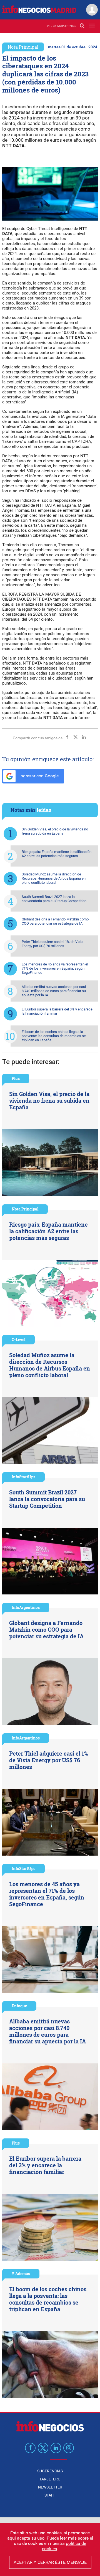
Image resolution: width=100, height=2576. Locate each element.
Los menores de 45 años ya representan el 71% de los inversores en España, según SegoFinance (55, 968)
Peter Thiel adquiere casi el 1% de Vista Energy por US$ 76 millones (52, 944)
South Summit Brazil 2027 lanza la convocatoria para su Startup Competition (54, 899)
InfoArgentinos (26, 1607)
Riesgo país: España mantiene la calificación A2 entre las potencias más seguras (57, 854)
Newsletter (50, 2487)
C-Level (18, 1340)
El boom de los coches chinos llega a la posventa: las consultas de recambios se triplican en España (54, 1036)
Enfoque (19, 2006)
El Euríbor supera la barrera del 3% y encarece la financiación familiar (57, 1011)
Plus (16, 1078)
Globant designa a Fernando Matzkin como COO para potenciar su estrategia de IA (55, 921)
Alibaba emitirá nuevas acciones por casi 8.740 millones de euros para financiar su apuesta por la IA (54, 991)
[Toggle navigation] (92, 26)
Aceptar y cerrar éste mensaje (50, 2562)
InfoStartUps (23, 1477)
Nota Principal (23, 47)
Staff (50, 2495)
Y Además (21, 2274)
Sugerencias (50, 2471)
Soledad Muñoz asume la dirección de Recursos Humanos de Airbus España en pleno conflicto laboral (54, 878)
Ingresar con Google (38, 776)
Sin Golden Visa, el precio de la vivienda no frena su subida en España (55, 831)
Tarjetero (50, 2479)
